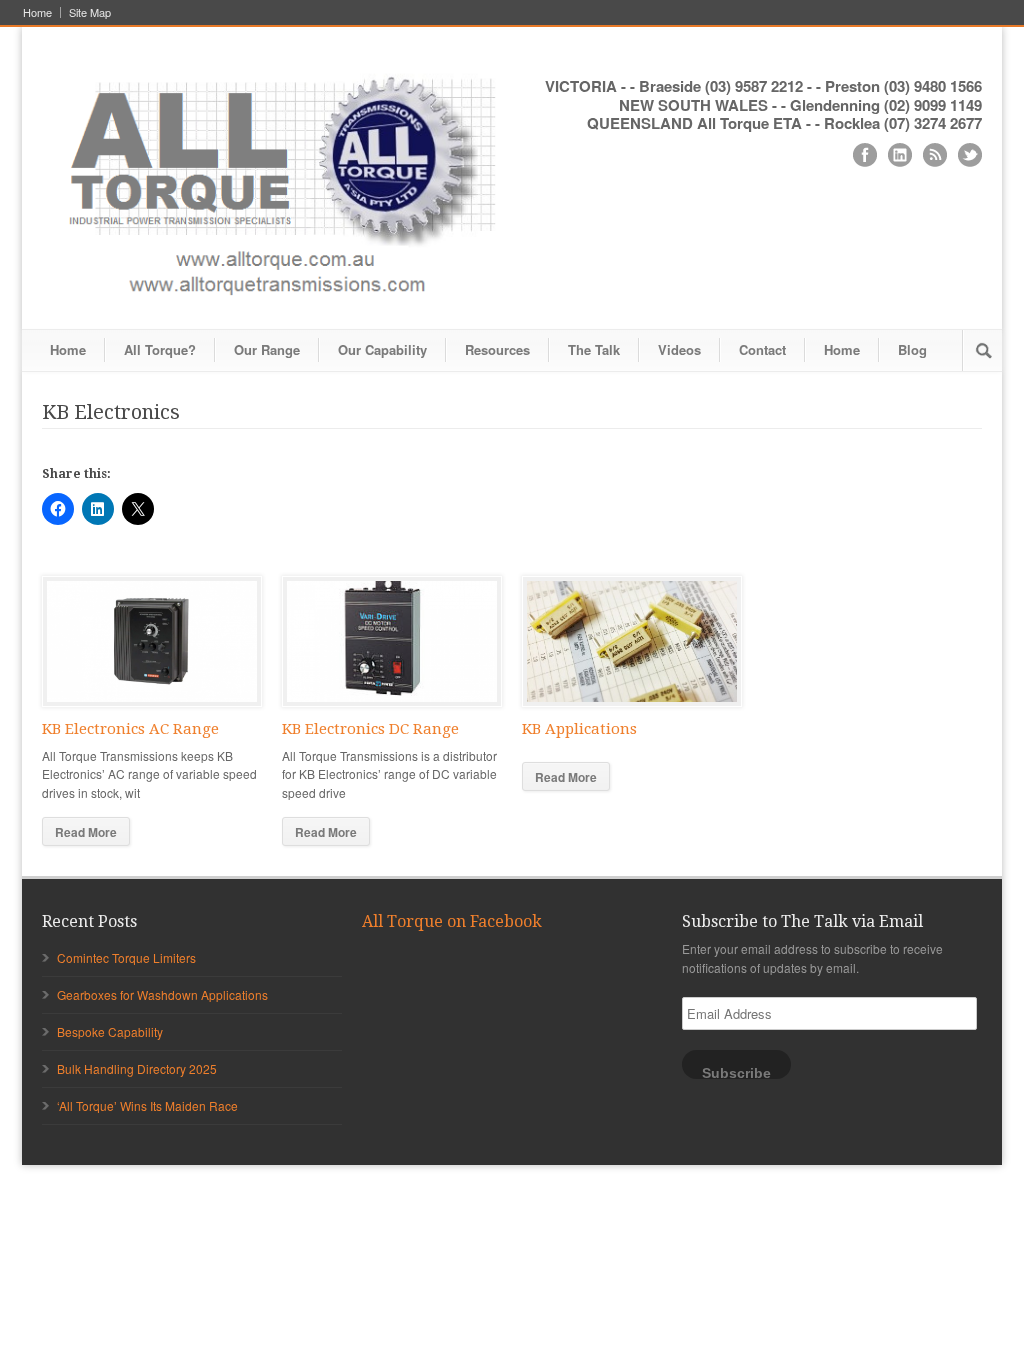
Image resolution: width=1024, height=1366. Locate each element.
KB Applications (579, 729)
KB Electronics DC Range (370, 729)
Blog (912, 349)
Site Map (90, 12)
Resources (497, 349)
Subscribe (736, 1072)
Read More (86, 832)
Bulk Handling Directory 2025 (137, 1068)
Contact (762, 349)
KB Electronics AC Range (130, 729)
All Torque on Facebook (452, 921)
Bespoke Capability (110, 1031)
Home (37, 12)
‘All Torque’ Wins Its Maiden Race (147, 1105)
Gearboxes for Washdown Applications (162, 994)
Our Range (267, 349)
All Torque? (160, 349)
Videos (679, 349)
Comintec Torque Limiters (126, 957)
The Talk (594, 349)
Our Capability (382, 349)
